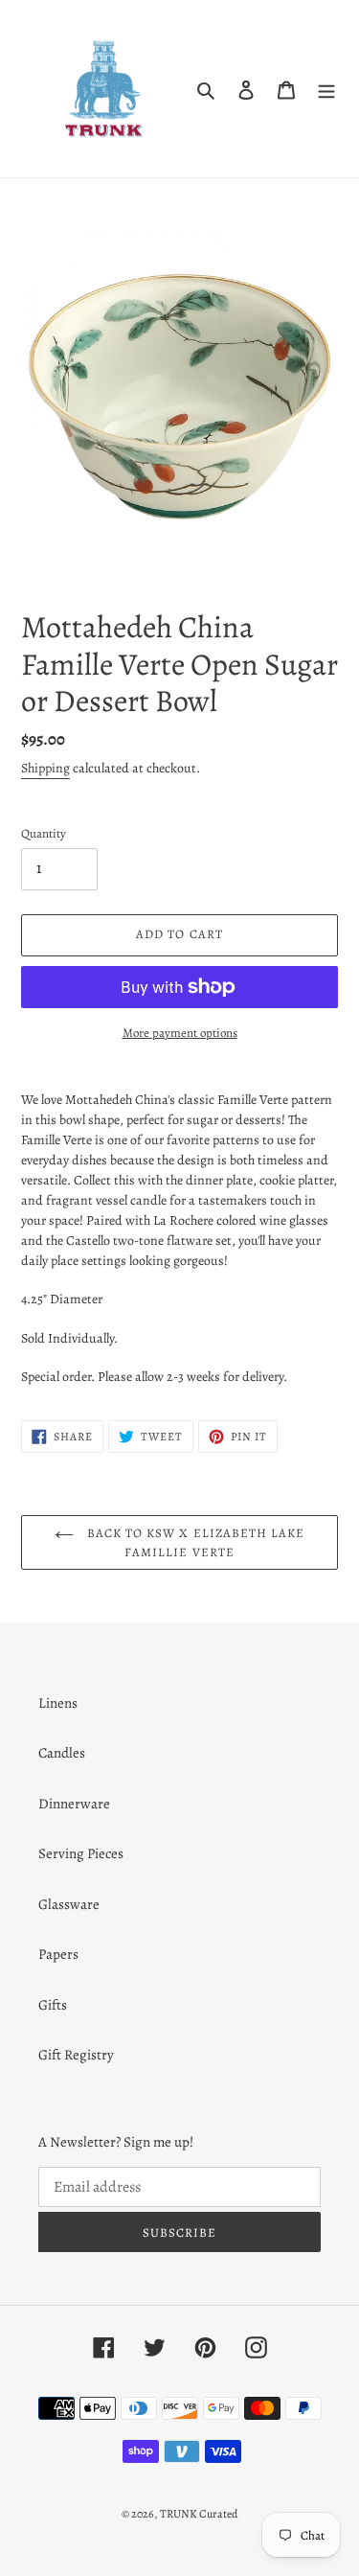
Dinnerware (74, 1804)
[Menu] (326, 89)
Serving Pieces (81, 1853)
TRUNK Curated (199, 2514)
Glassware (69, 1904)
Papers (58, 1954)
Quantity (44, 833)
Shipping (45, 768)
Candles (62, 1753)
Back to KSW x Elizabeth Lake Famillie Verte (194, 1542)
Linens (58, 1703)
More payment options (180, 1033)
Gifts (53, 2005)
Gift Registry (76, 2055)
